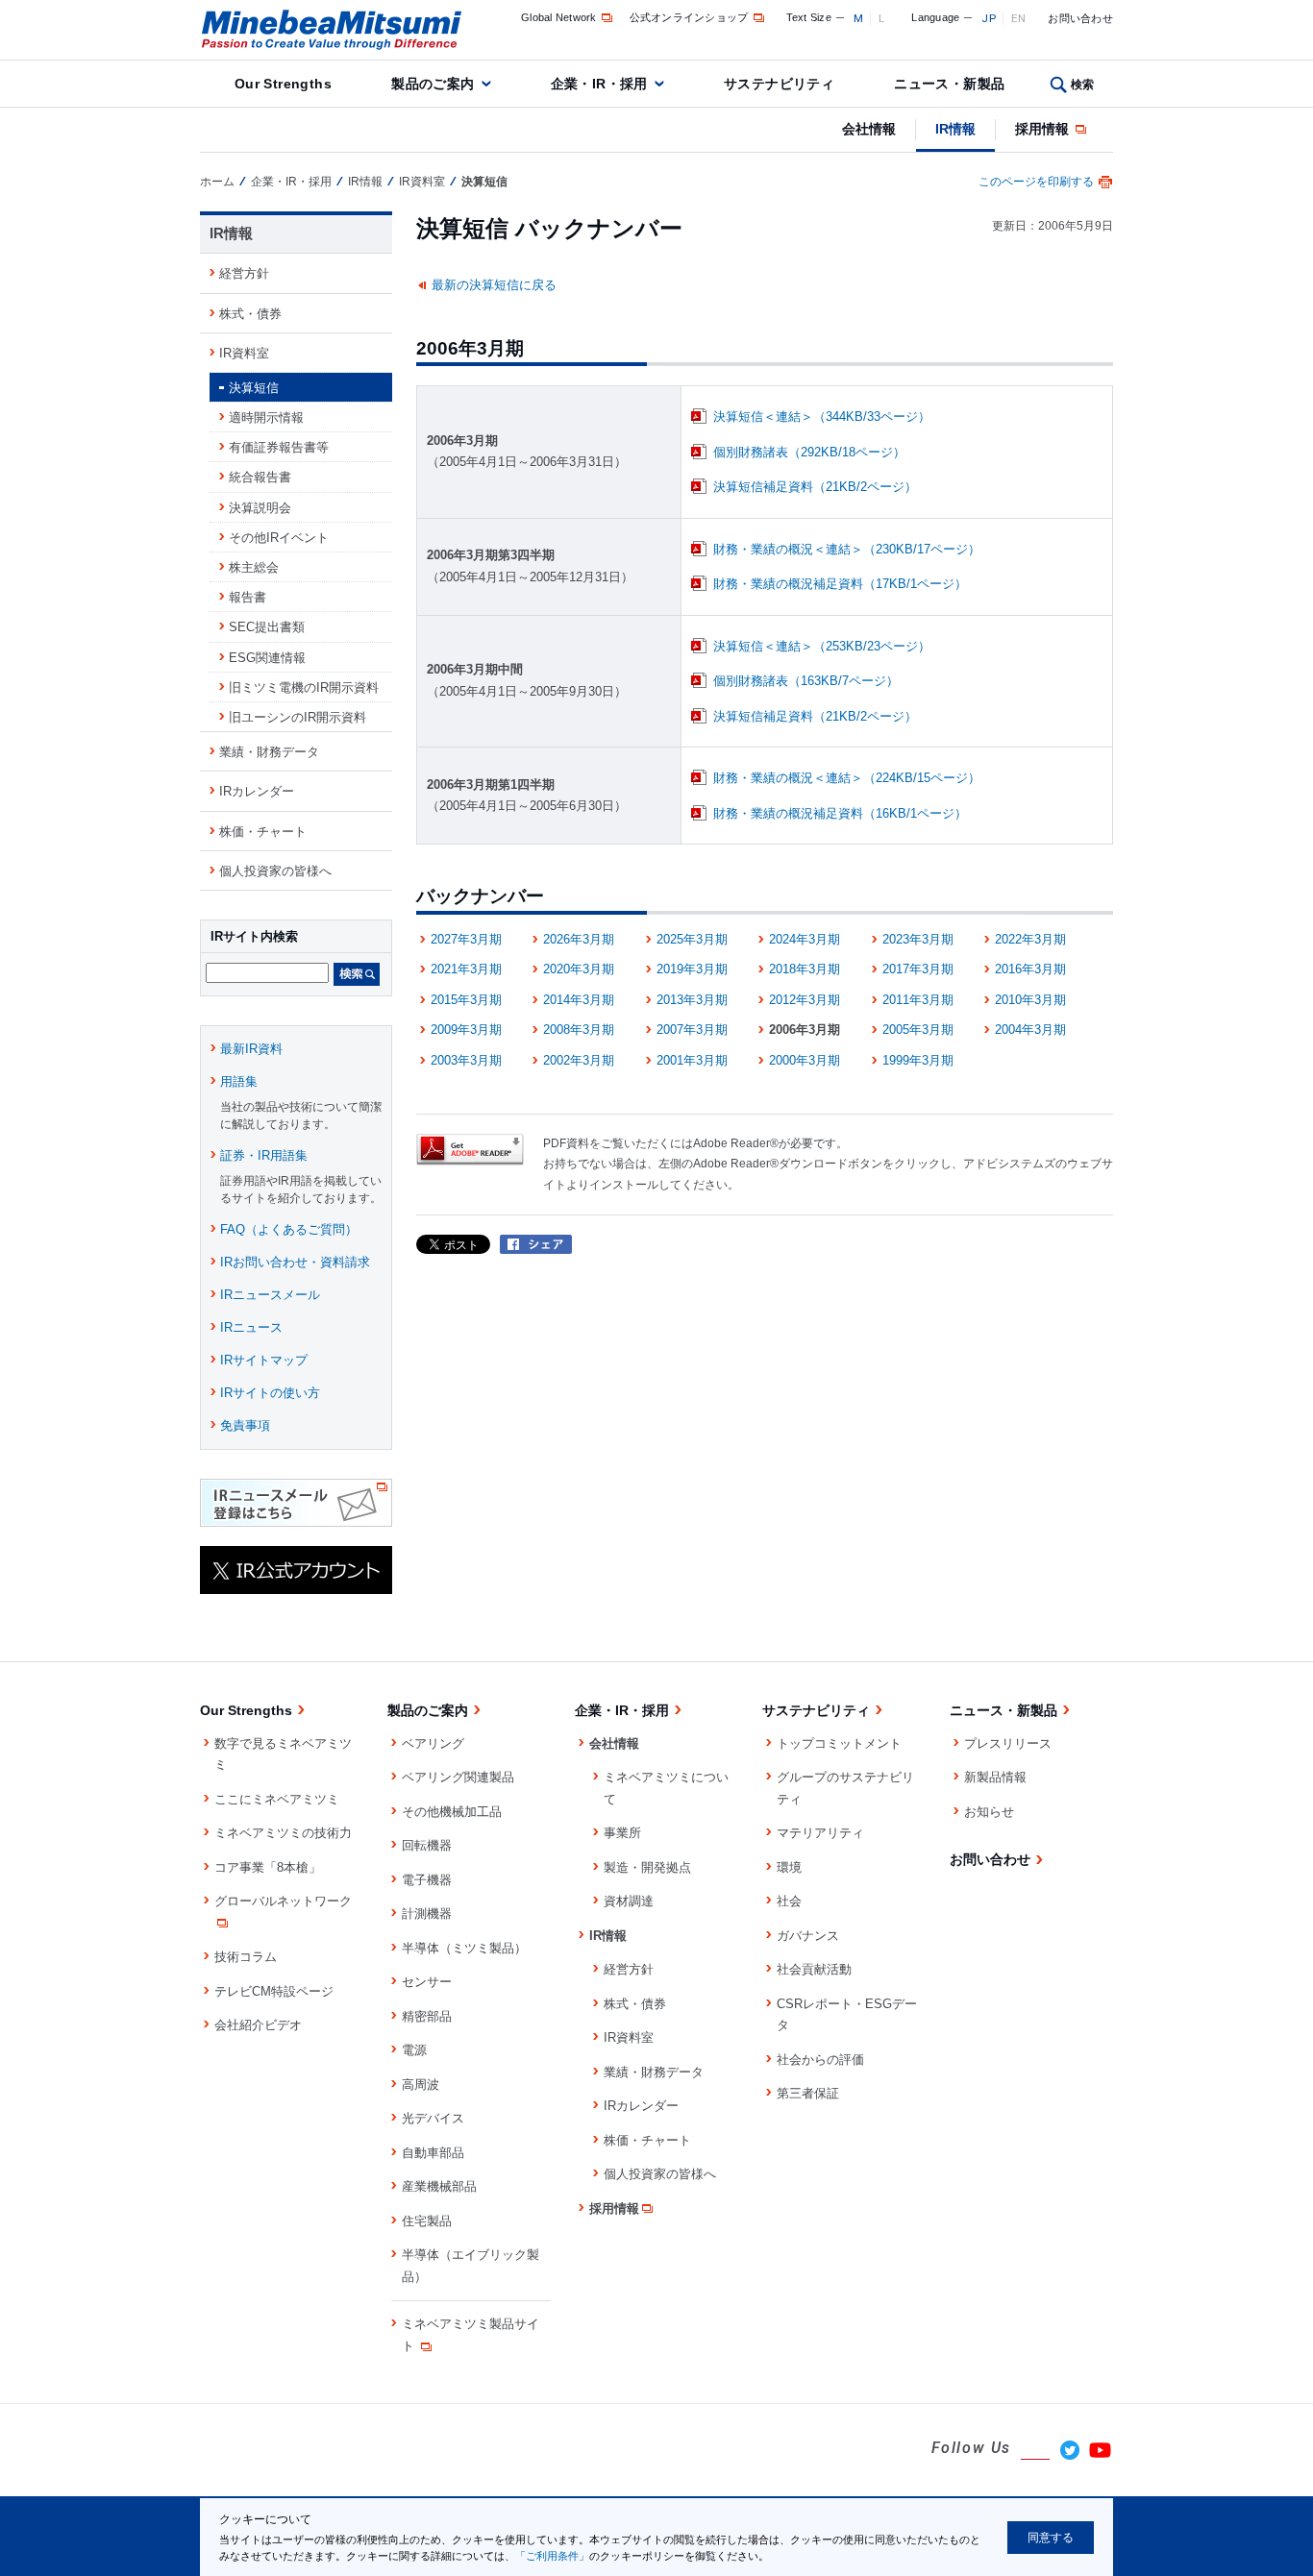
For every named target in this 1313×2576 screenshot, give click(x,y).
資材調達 (629, 1901)
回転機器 (427, 1845)
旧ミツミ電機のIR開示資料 (304, 687)
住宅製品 (427, 2221)
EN (1019, 18)
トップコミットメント (839, 1743)
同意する (1051, 2538)
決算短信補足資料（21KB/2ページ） (815, 487)
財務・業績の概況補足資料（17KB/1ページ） (840, 584)
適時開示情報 (266, 417)
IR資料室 (422, 182)
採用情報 (1044, 129)
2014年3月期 (579, 1000)
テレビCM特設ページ (274, 1991)
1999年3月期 (918, 1060)
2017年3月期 (918, 969)
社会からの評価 (820, 2060)
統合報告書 (260, 477)
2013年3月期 (692, 1000)
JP (989, 18)
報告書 (248, 597)
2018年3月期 (805, 969)
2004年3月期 (1030, 1030)
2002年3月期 (579, 1060)
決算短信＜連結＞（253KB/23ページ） (822, 646)
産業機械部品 (439, 2186)
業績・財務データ (269, 752)
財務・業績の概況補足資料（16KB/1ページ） (840, 813)
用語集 (239, 1081)
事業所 (622, 1833)
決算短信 (254, 388)
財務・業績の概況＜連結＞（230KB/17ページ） (847, 549)
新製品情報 (995, 1777)
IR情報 (955, 129)
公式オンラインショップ (689, 17)
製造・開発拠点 (647, 1867)
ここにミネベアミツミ (277, 1799)
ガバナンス (808, 1936)
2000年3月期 (805, 1060)
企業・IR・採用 (599, 84)
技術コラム (246, 1957)
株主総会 (254, 567)
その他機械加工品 (452, 1812)
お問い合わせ (1080, 18)
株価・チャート (263, 832)
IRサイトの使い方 (270, 1393)
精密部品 (427, 2016)
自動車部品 (433, 2153)
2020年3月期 (579, 969)
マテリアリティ (820, 1833)
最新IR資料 (251, 1049)
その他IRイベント (279, 538)
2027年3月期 (466, 939)
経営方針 (244, 273)
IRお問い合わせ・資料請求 (295, 1262)
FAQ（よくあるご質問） (289, 1229)
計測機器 (427, 1914)
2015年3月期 (466, 1000)
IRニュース (251, 1327)
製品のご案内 (433, 84)
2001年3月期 (692, 1060)
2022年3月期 (1030, 939)
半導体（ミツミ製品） (464, 1948)
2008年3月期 (579, 1030)
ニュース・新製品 (949, 84)
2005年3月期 (918, 1030)
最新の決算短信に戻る (494, 285)
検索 (1083, 85)
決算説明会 (260, 508)
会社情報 (869, 129)
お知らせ (989, 1812)
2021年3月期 (466, 969)
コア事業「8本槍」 (268, 1867)
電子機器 (427, 1880)
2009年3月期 (466, 1030)
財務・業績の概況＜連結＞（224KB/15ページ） (847, 778)
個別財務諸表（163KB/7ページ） (806, 681)
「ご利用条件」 (552, 2556)
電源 (414, 2050)
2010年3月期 (1030, 1000)
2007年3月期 (692, 1030)
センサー (427, 1982)
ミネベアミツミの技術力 (283, 1833)
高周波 (421, 2085)
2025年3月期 (692, 939)
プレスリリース (1008, 1743)
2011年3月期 (918, 1000)
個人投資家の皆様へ (275, 871)
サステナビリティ (779, 84)
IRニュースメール (270, 1295)
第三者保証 (808, 2093)
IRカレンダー (257, 791)
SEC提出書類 (267, 627)
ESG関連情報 (267, 658)
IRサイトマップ (264, 1360)
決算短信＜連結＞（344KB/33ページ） (822, 417)
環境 (789, 1867)
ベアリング (433, 1743)
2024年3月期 (805, 939)
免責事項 (245, 1425)
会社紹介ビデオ (258, 2025)
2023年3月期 (918, 939)
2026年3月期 (579, 939)
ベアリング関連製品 (458, 1777)
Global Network (559, 17)
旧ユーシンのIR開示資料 (297, 717)
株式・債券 (250, 314)
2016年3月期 (1030, 969)
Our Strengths (283, 84)
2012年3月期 (805, 1000)
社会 (789, 1901)
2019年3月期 (692, 969)
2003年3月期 (466, 1060)
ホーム (217, 182)
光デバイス (433, 2118)
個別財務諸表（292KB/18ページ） (809, 452)
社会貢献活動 (814, 1969)
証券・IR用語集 (264, 1155)
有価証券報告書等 (279, 447)
